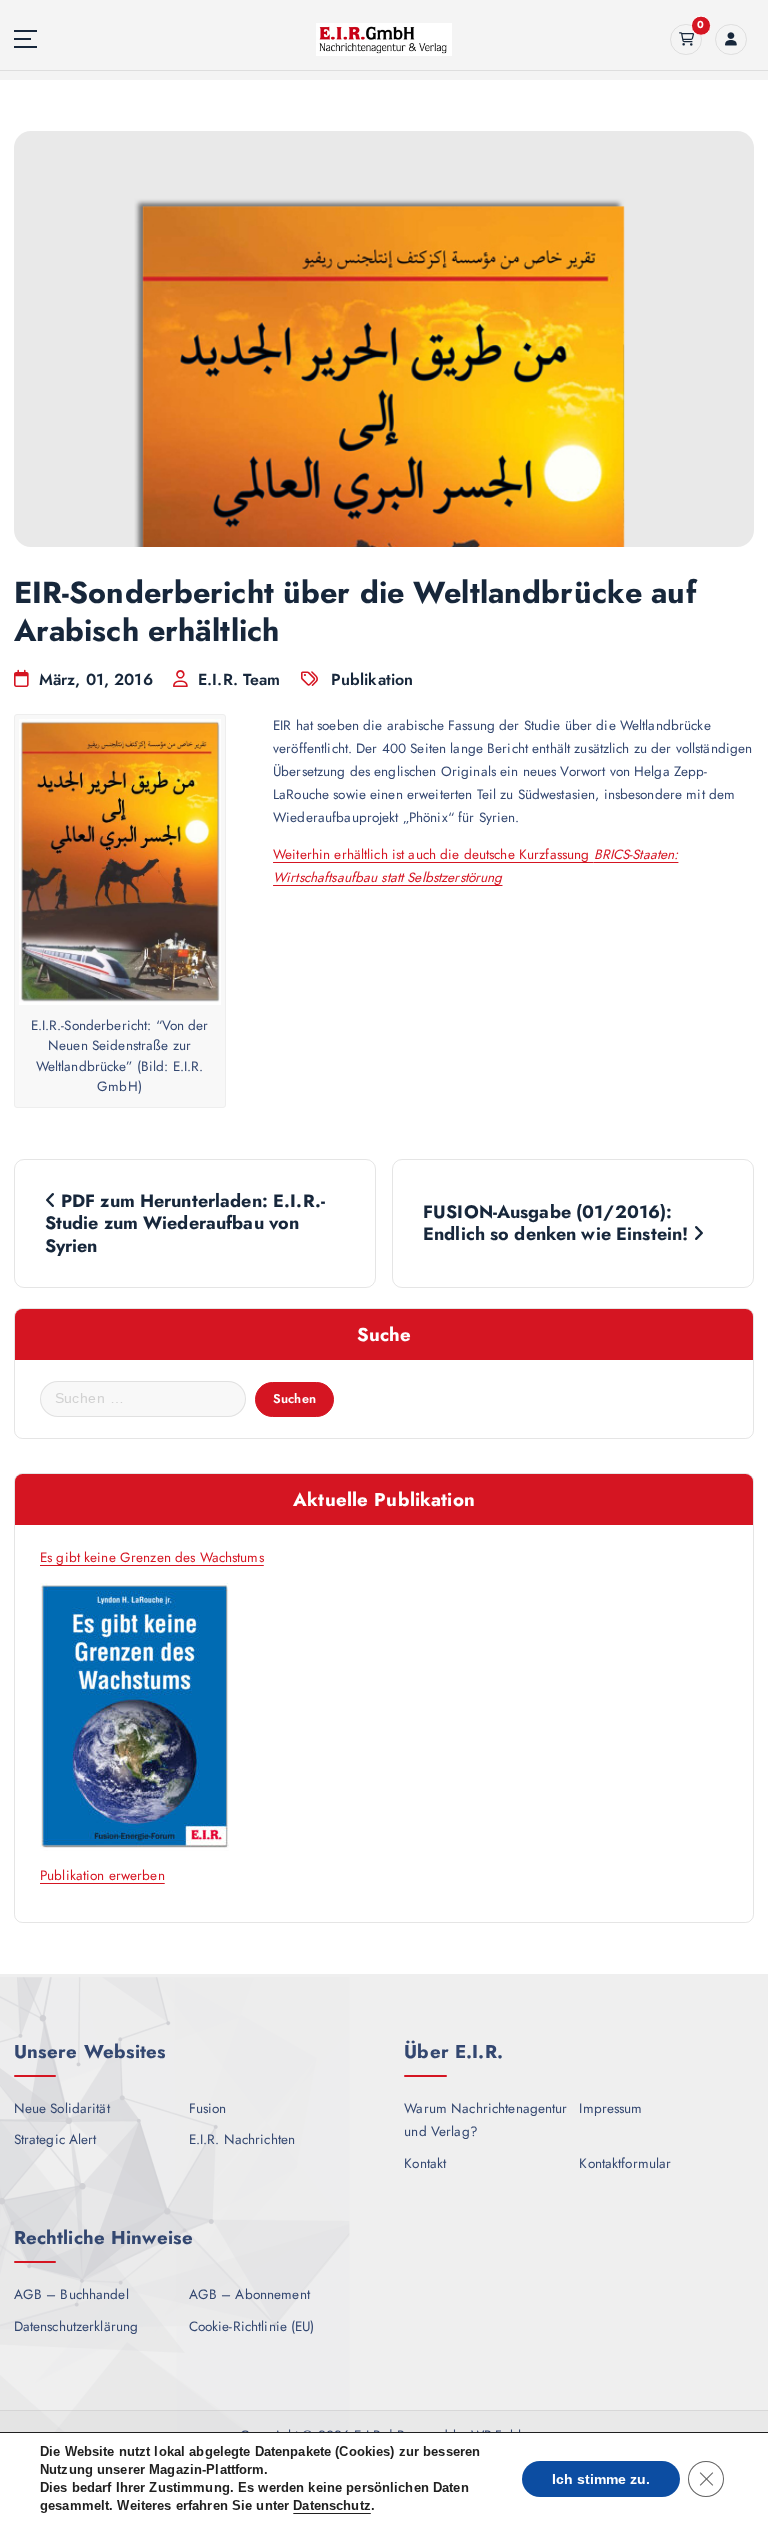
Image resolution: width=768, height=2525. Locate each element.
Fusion (208, 2108)
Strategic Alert (55, 2139)
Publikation (372, 679)
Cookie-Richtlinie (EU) (252, 2326)
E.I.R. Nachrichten (242, 2139)
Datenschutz (332, 2505)
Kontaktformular (625, 2163)
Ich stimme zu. (601, 2479)
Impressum (610, 2108)
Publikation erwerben (102, 1875)
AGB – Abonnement (249, 2294)
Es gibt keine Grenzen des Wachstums (152, 1557)
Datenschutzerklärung (76, 2326)
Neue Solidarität (62, 2108)
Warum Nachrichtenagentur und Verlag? (485, 2119)
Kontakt (425, 2163)
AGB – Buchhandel (71, 2294)
